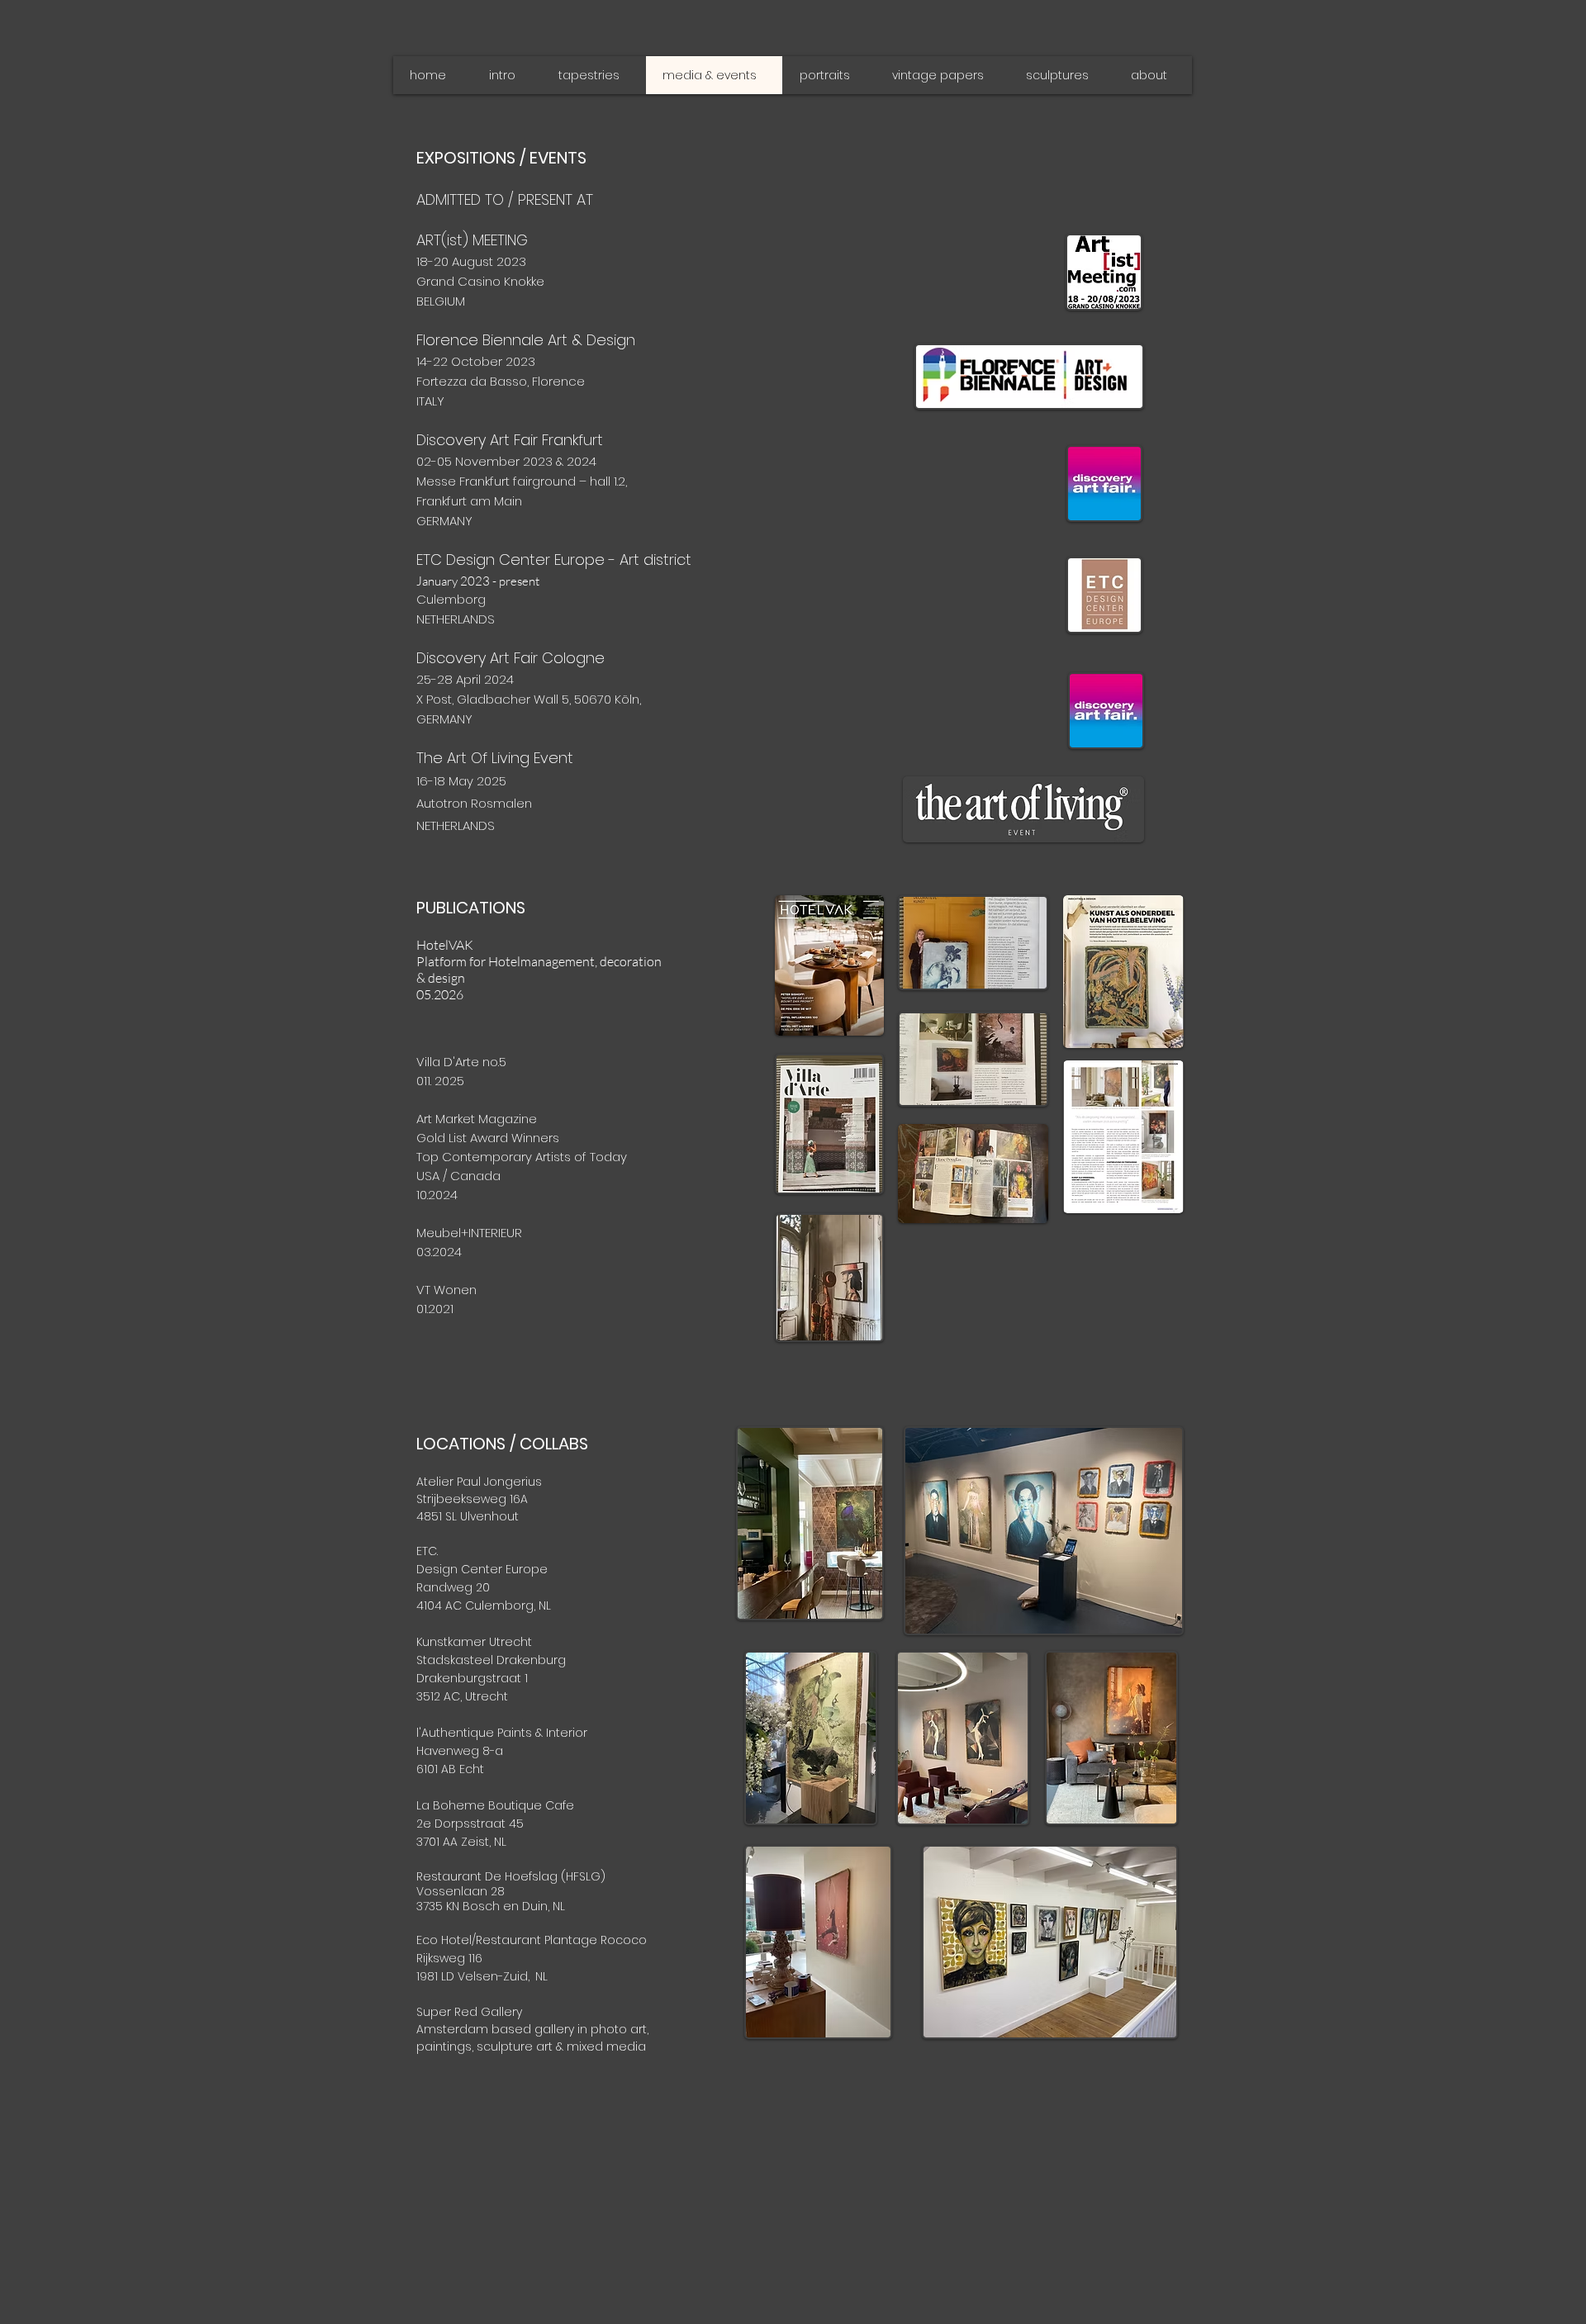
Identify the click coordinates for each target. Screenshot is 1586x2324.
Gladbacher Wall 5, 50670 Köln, (549, 699)
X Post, (437, 699)
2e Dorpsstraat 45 (470, 1824)
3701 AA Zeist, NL (461, 1842)
